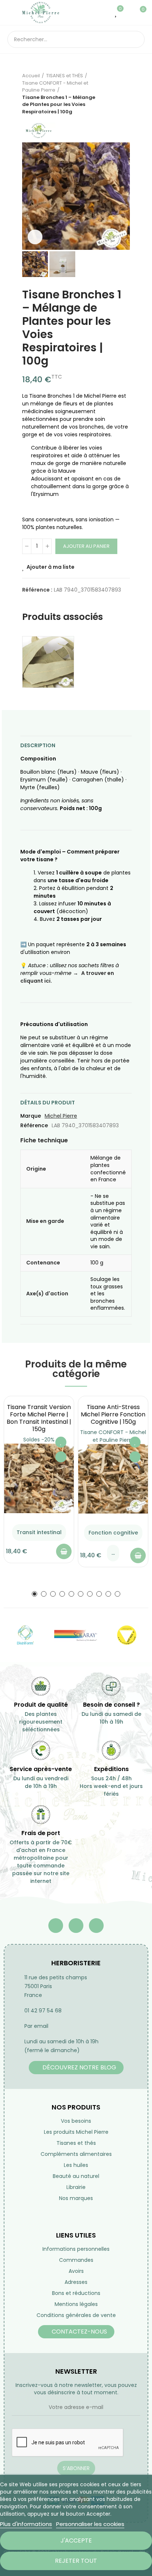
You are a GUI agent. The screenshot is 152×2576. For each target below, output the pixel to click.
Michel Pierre (61, 1116)
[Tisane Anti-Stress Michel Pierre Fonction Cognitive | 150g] (113, 1479)
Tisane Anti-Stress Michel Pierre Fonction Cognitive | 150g (113, 1414)
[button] (30, 196)
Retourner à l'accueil (115, 94)
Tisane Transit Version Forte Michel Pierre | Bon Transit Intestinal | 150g (39, 1418)
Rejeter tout (76, 2561)
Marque (31, 1116)
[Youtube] (76, 1926)
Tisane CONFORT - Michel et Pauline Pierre (113, 1436)
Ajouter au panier (86, 546)
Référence (34, 1125)
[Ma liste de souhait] (116, 13)
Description (38, 745)
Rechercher (136, 39)
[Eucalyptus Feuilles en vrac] (48, 662)
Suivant (124, 94)
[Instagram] (96, 1926)
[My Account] (128, 13)
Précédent (106, 94)
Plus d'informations (26, 2524)
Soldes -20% (39, 1440)
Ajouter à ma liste (51, 567)
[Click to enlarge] (35, 237)
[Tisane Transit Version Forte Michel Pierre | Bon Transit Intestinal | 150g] (39, 1478)
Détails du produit (48, 1103)
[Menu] (11, 13)
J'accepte (76, 2540)
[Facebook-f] (56, 1926)
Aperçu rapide (61, 1457)
